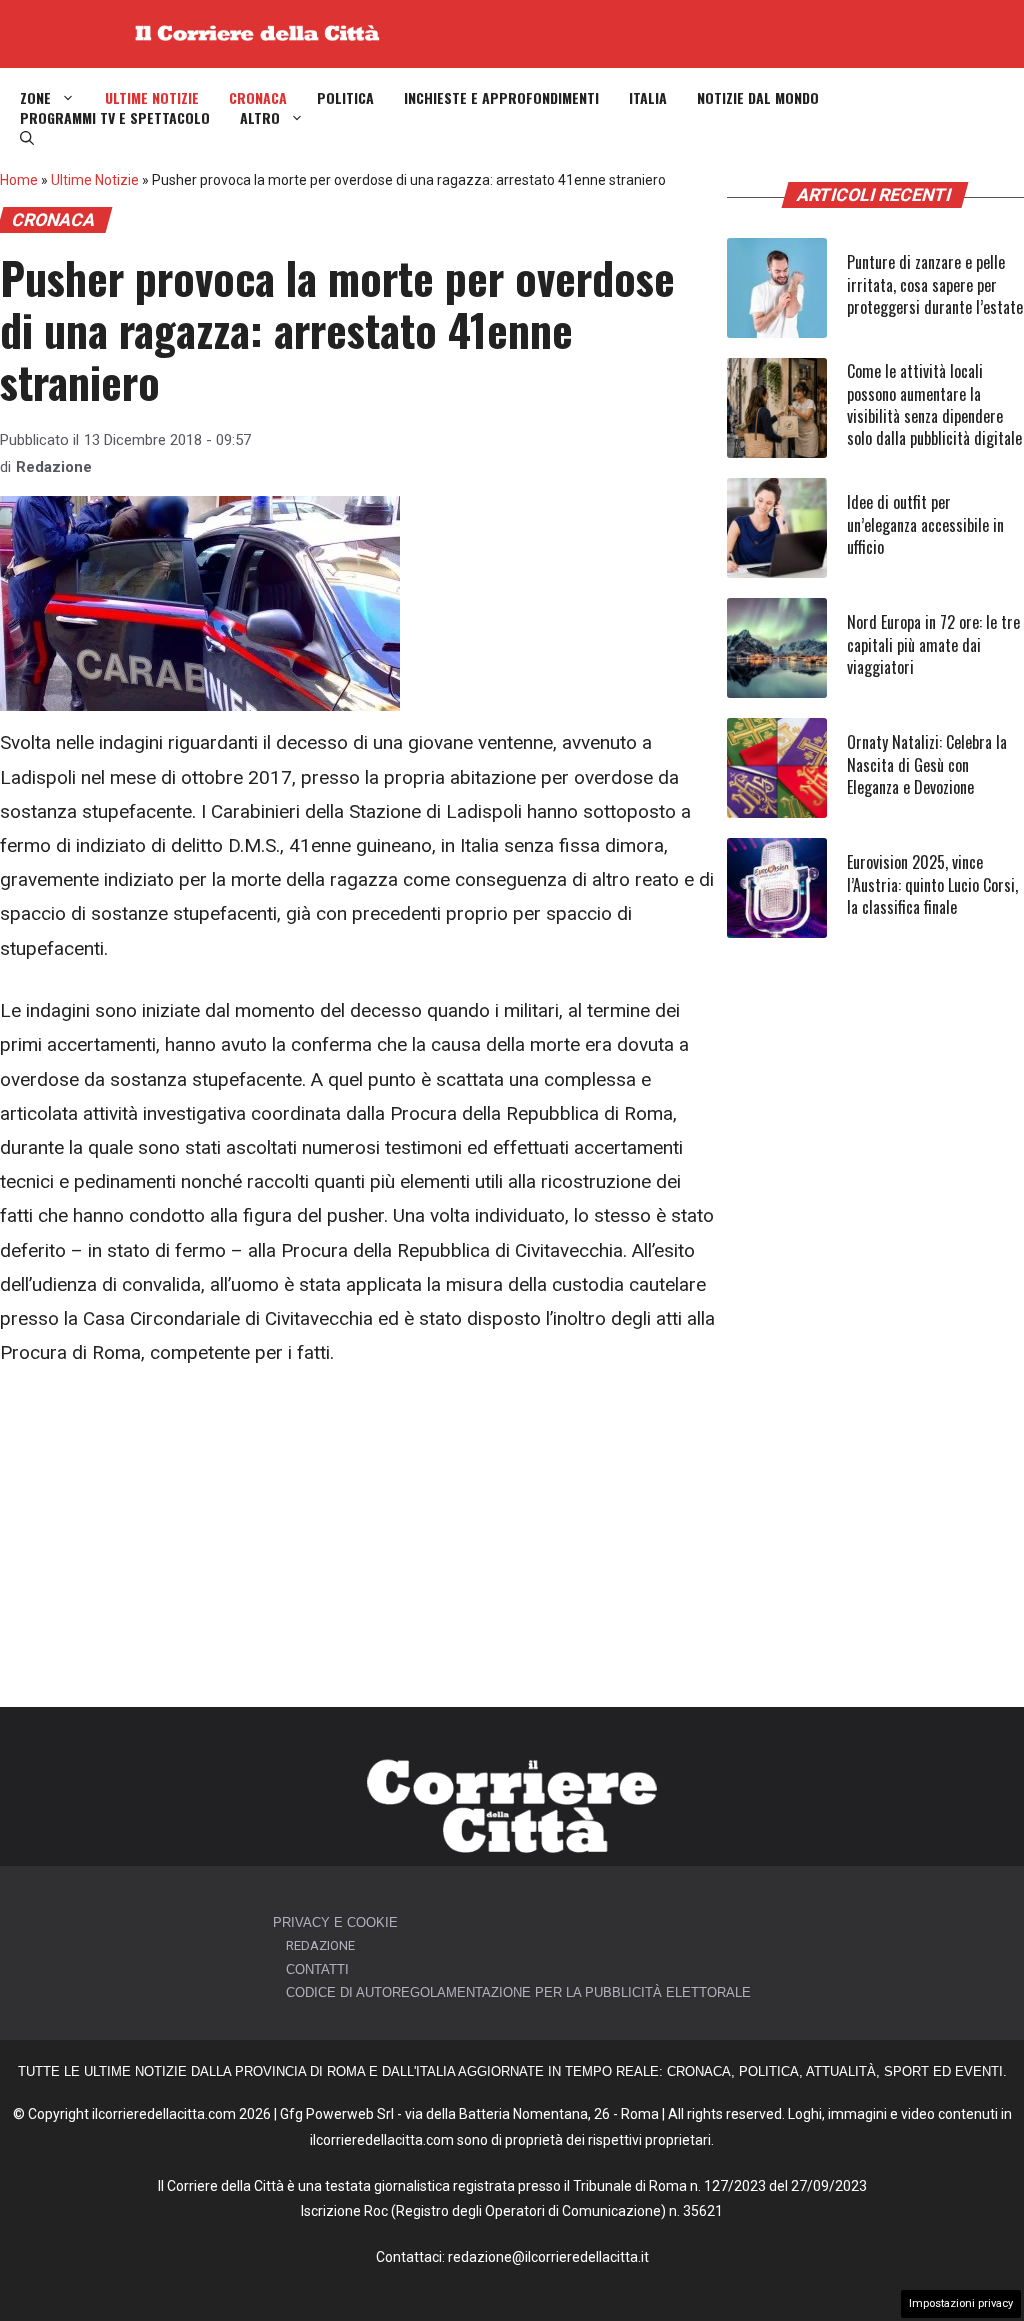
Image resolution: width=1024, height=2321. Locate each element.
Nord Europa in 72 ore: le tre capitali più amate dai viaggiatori (933, 644)
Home (19, 180)
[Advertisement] (358, 1539)
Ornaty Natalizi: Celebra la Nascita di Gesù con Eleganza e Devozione (927, 764)
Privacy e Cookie (335, 1922)
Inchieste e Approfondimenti (501, 98)
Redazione (54, 467)
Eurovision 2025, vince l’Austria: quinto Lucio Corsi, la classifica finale (932, 884)
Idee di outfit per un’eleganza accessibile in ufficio (925, 524)
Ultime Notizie (152, 98)
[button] (27, 138)
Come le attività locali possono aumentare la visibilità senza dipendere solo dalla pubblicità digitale (934, 404)
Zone (35, 98)
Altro (260, 118)
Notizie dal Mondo (758, 98)
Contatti (317, 1969)
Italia (648, 98)
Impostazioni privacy (961, 2303)
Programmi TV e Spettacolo (115, 118)
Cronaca (258, 98)
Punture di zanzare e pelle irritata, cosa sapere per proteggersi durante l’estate (935, 284)
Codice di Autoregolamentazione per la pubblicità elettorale (518, 1992)
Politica (345, 98)
